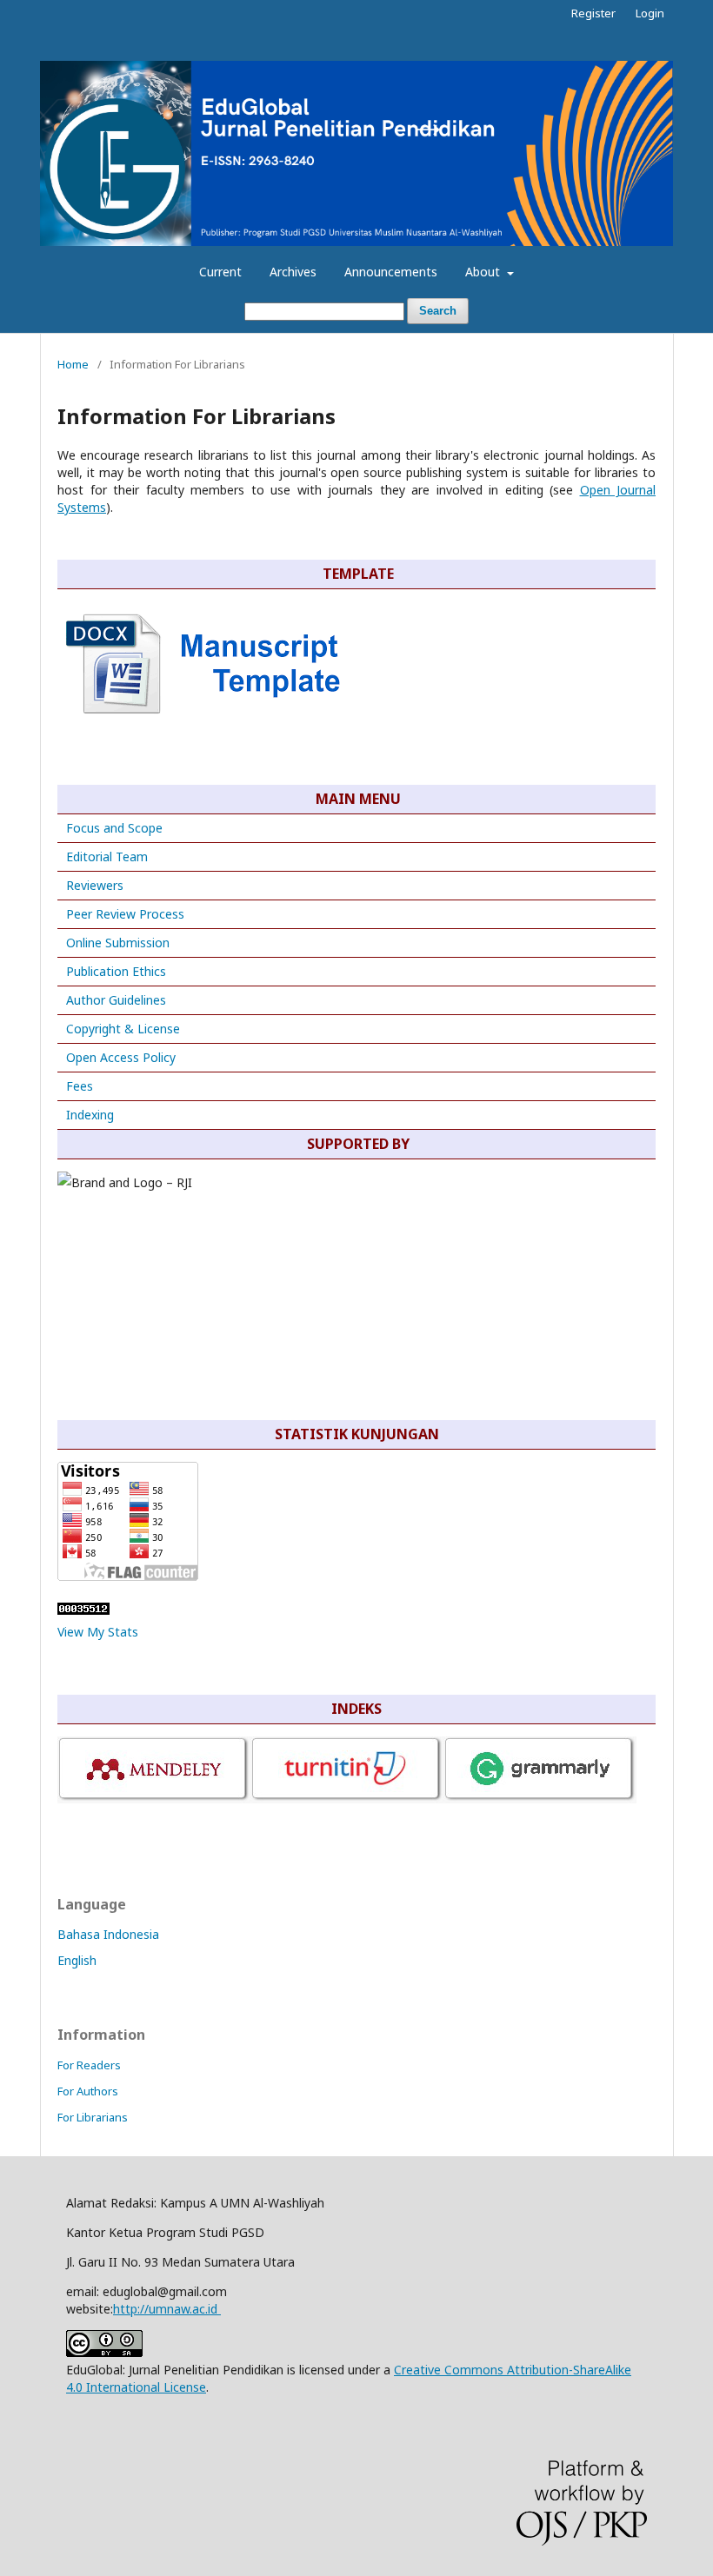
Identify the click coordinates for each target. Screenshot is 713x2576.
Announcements (391, 272)
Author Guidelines (116, 1000)
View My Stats (98, 1632)
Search (438, 311)
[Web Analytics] (83, 1610)
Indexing (90, 1115)
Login (650, 13)
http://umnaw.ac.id (167, 2309)
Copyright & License (123, 1029)
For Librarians (93, 2117)
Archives (293, 272)
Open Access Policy (121, 1057)
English (77, 1960)
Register (593, 13)
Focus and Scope (114, 828)
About (484, 272)
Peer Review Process (125, 914)
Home (73, 364)
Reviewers (93, 885)
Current (220, 272)
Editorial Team (107, 856)
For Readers (89, 2065)
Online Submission (118, 943)
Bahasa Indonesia (108, 1934)
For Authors (88, 2091)
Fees (80, 1086)
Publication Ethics (116, 971)
